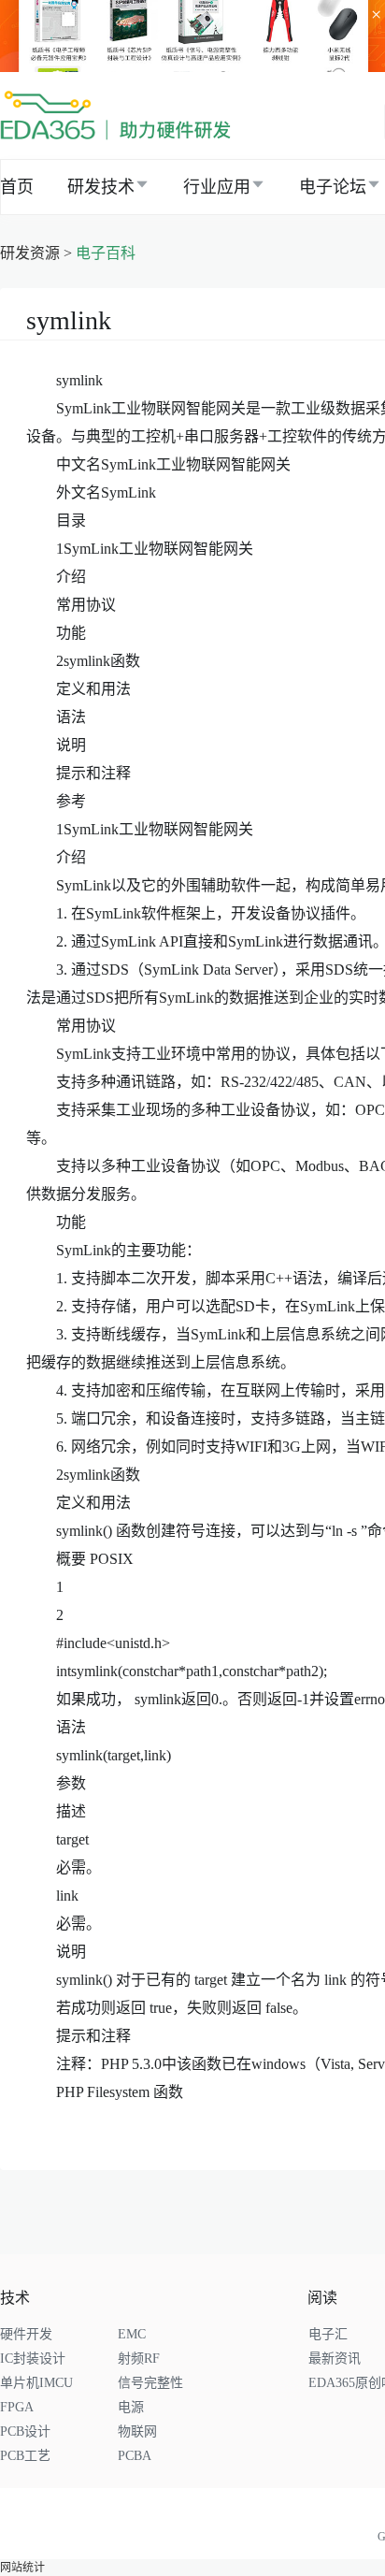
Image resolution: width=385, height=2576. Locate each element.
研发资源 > (38, 253)
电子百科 (106, 253)
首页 (17, 187)
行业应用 (217, 187)
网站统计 (22, 2568)
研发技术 (101, 187)
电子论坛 (333, 187)
